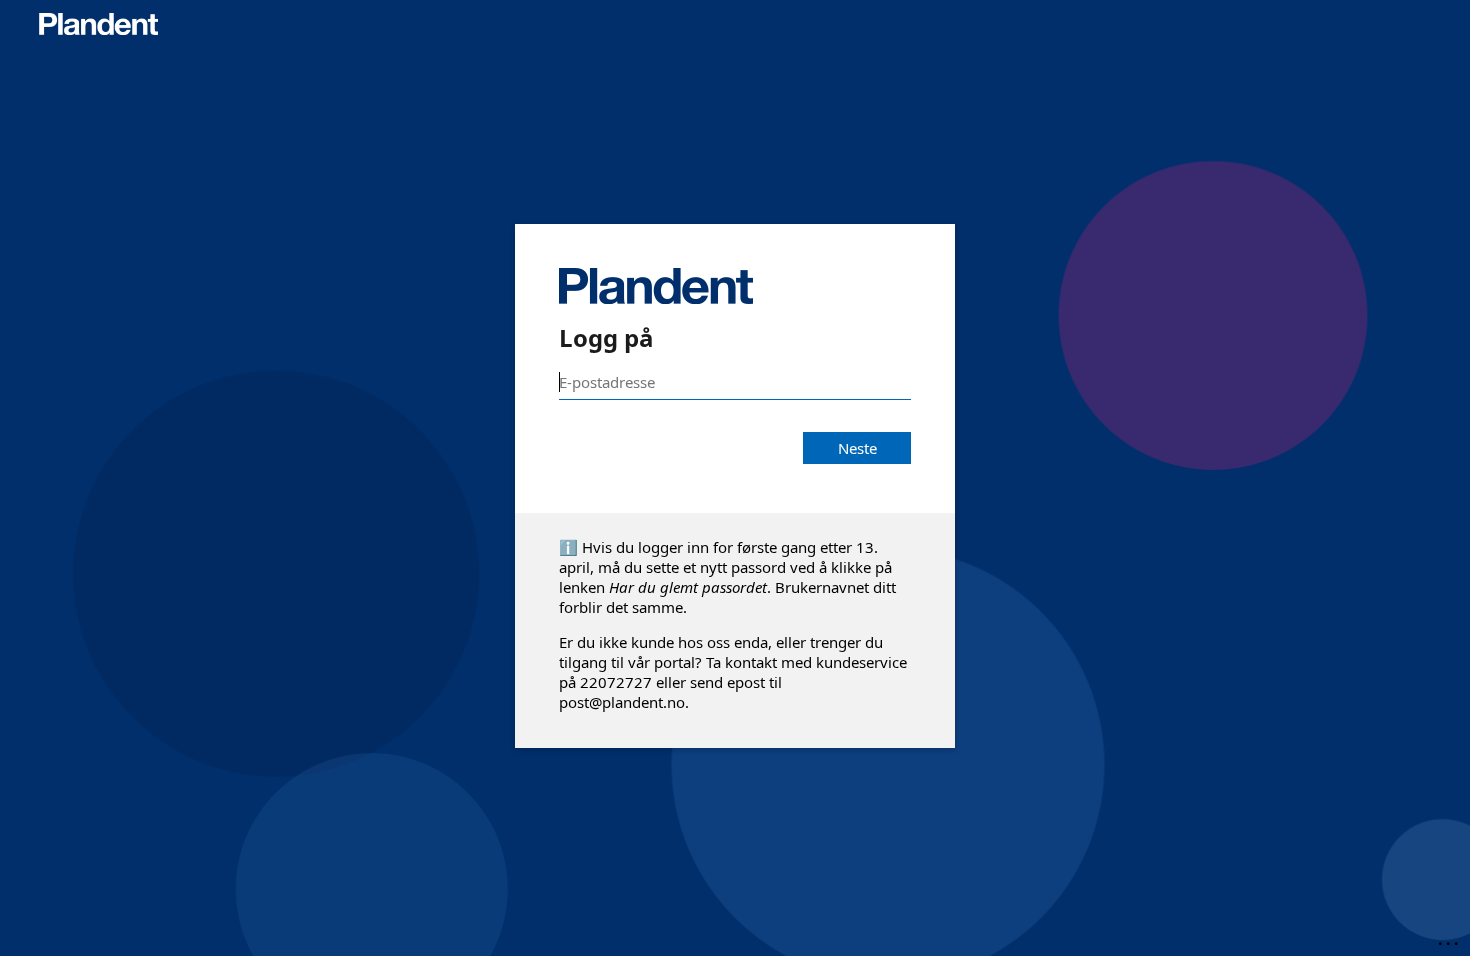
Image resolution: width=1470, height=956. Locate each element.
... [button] (1450, 939)
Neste (857, 448)
